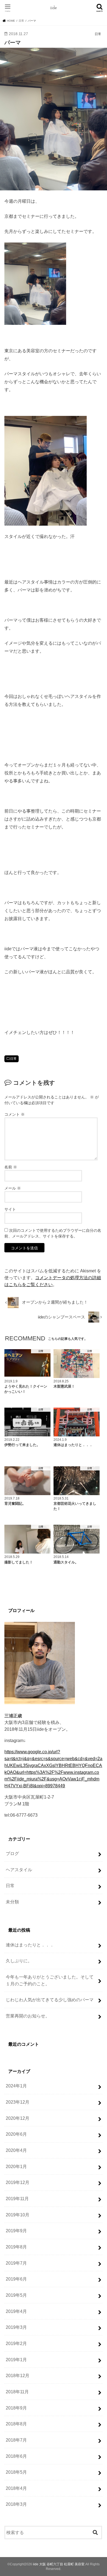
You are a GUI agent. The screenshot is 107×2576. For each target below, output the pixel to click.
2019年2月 (16, 2343)
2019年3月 (16, 2327)
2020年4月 (16, 2150)
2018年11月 (17, 2392)
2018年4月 (16, 2488)
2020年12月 (18, 2118)
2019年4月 (16, 2311)
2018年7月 (16, 2440)
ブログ (12, 1853)
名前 (11, 1167)
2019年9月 (16, 2231)
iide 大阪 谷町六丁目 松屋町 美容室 (59, 2564)
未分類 (12, 1902)
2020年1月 (16, 2166)
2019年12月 (18, 2182)
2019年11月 (17, 2199)
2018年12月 (18, 2375)
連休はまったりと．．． (30, 1945)
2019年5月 (16, 2295)
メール (13, 1188)
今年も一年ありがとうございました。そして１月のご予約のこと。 (50, 1980)
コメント (15, 1114)
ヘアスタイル (19, 1870)
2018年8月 (16, 2424)
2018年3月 (16, 2504)
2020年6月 (16, 2134)
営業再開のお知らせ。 (28, 2016)
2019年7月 (16, 2263)
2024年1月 (16, 2086)
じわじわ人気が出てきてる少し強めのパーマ (50, 2000)
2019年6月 (16, 2279)
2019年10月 (18, 2215)
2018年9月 (16, 2408)
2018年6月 (16, 2456)
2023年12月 (18, 2102)
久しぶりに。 (19, 1961)
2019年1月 (16, 2360)
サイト (10, 1209)
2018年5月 (16, 2472)
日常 (13, 1059)
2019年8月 (16, 2247)
